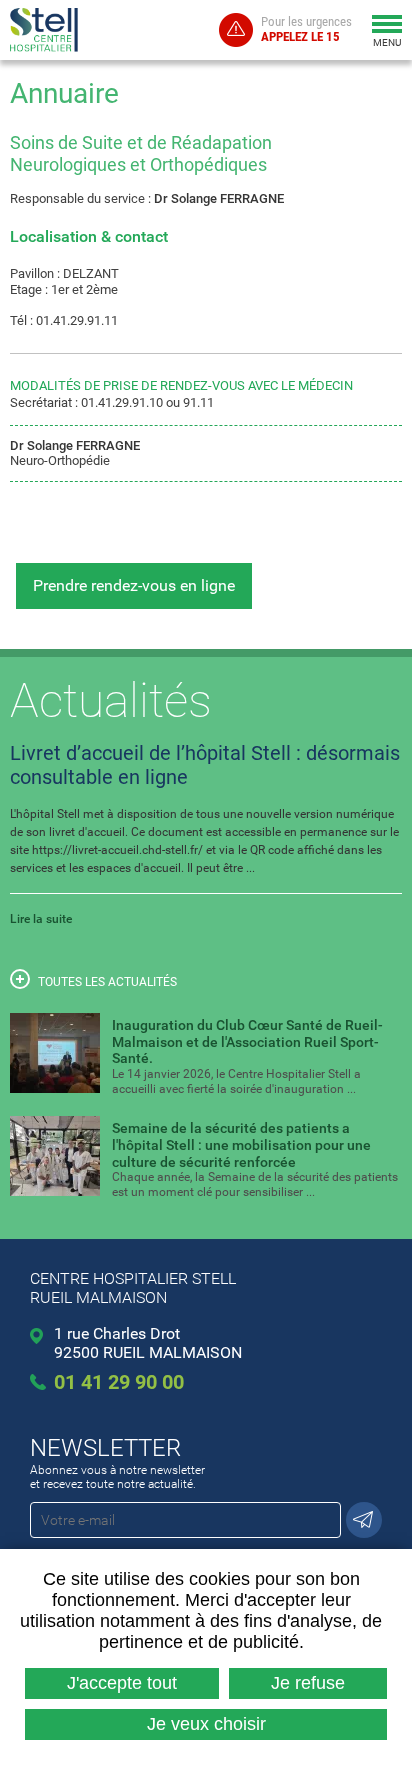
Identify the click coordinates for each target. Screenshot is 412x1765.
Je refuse (308, 1683)
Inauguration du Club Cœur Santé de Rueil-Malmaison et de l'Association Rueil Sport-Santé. (247, 1042)
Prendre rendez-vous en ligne (134, 585)
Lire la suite (41, 919)
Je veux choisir (206, 1724)
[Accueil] (47, 30)
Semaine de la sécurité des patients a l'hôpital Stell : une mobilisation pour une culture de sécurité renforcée (241, 1145)
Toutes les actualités (107, 982)
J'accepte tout (122, 1683)
